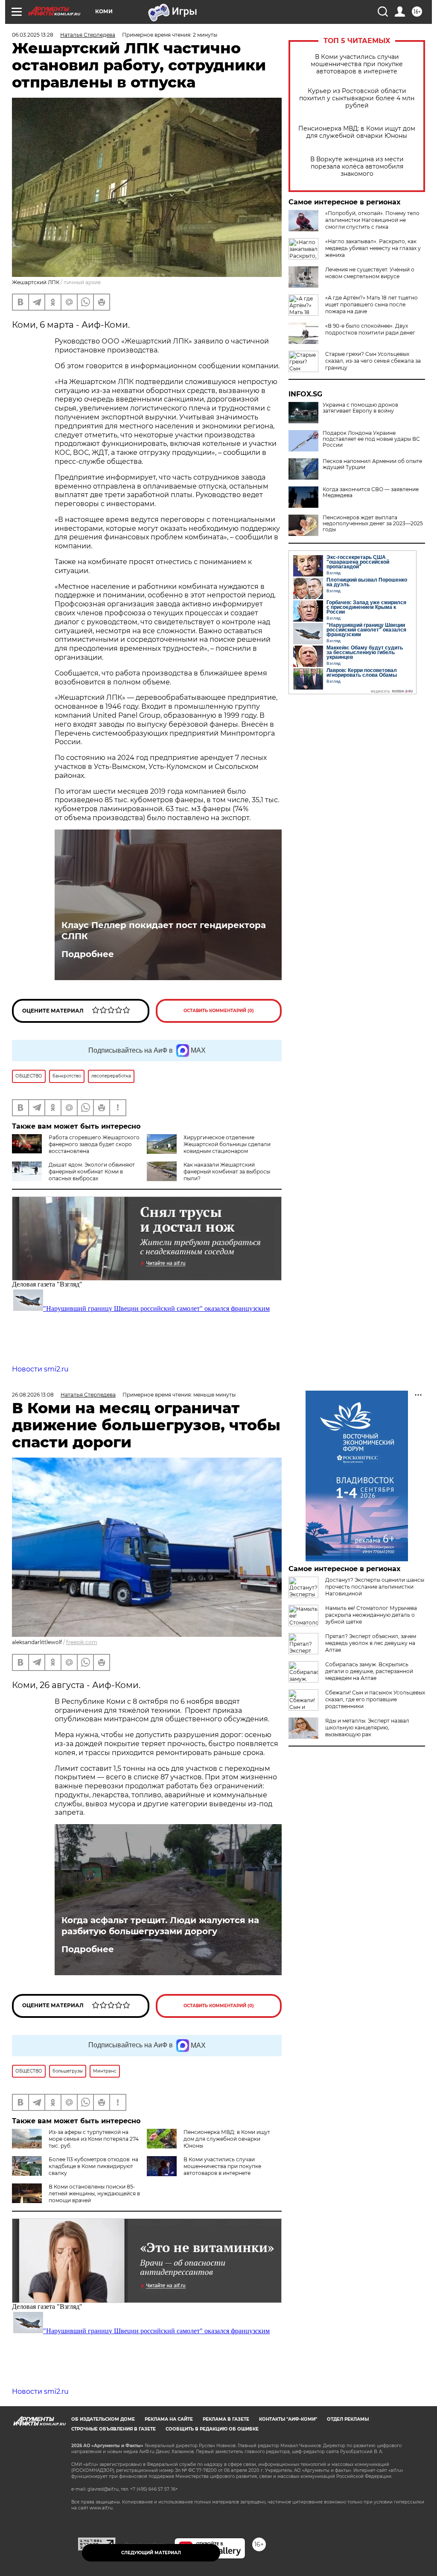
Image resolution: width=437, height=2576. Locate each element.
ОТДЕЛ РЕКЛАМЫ (348, 2419)
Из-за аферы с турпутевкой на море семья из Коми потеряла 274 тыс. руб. (94, 2139)
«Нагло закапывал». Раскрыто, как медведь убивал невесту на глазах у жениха (373, 248)
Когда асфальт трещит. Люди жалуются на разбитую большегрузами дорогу (160, 1926)
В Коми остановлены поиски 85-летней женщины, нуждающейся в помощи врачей (94, 2193)
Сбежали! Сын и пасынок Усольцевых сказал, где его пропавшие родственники (375, 1699)
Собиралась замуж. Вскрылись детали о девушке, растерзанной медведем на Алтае (369, 1671)
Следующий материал (151, 2553)
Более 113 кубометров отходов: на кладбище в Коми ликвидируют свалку (93, 2166)
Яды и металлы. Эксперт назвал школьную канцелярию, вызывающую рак (367, 1728)
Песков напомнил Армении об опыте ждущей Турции (372, 464)
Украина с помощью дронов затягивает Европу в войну (360, 408)
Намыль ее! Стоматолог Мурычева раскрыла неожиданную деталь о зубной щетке (371, 1615)
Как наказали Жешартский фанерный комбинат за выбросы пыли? (227, 1172)
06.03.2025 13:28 (33, 35)
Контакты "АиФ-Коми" (288, 2419)
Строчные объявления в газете (114, 2429)
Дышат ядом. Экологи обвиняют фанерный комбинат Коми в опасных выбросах (92, 1172)
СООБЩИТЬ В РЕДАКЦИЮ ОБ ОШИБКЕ (212, 2429)
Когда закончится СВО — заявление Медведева (371, 492)
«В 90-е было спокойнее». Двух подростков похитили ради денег (370, 329)
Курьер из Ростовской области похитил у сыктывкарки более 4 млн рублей (357, 98)
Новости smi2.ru (40, 1369)
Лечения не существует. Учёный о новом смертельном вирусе (370, 273)
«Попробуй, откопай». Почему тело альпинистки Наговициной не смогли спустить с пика (372, 220)
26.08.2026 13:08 (33, 1395)
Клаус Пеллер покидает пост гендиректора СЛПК (164, 931)
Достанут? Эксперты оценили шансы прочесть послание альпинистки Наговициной (375, 1587)
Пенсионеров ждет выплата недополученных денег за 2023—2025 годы (373, 524)
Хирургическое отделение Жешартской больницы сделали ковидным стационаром (227, 1144)
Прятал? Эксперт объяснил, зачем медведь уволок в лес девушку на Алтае (371, 1643)
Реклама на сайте (169, 2419)
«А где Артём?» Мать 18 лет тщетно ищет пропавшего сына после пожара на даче (371, 304)
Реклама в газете (226, 2419)
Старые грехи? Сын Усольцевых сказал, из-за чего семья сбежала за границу (373, 361)
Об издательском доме (103, 2419)
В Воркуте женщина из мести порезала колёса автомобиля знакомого (357, 167)
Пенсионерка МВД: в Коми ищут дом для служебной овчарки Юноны (357, 132)
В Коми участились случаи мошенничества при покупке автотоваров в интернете (357, 64)
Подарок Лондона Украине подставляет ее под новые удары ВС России (371, 439)
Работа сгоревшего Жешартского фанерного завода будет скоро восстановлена (94, 1144)
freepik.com (82, 1642)
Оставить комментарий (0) (219, 1011)
